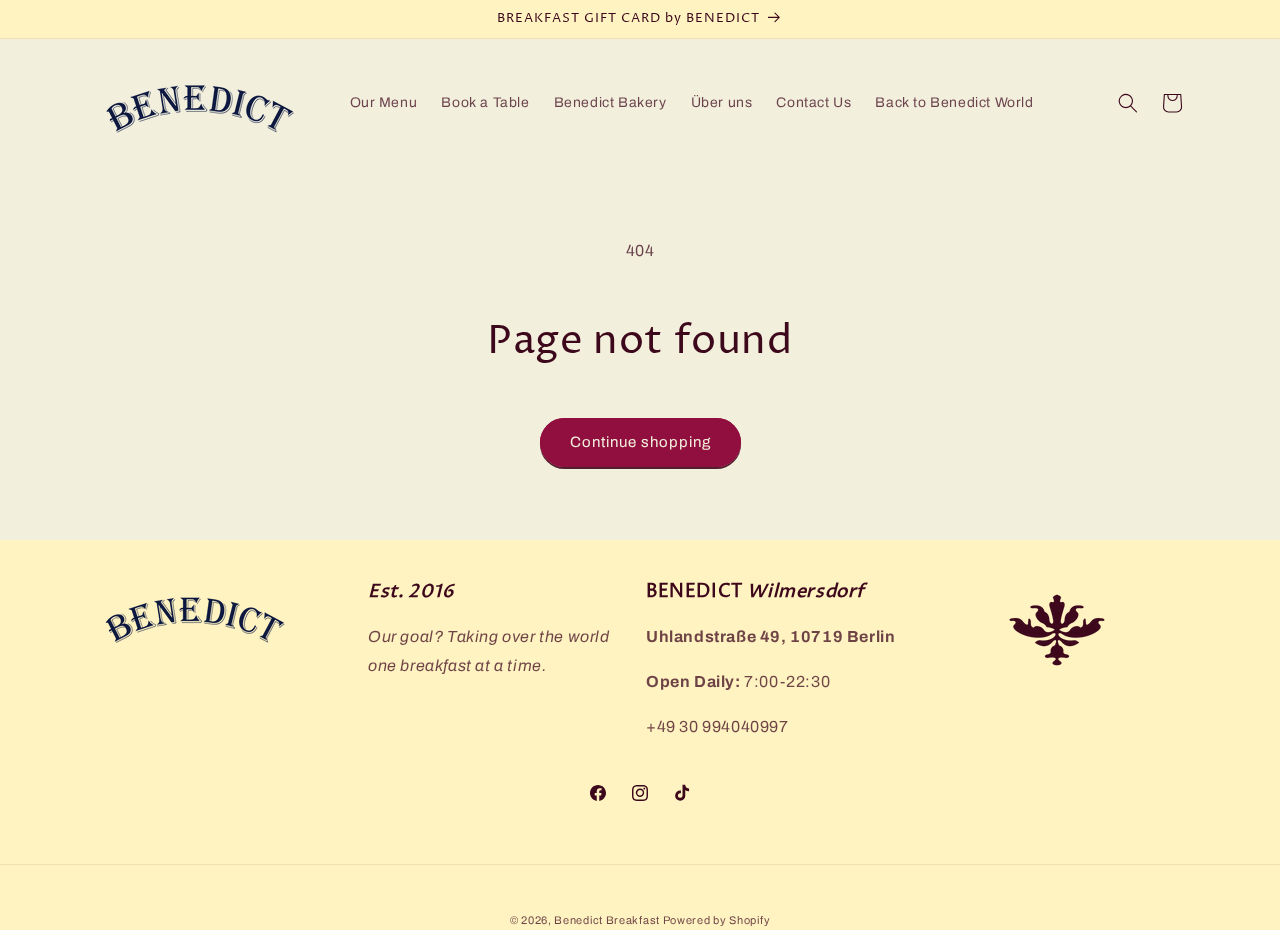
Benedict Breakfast (608, 920)
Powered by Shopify (717, 920)
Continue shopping (640, 442)
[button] (1128, 103)
